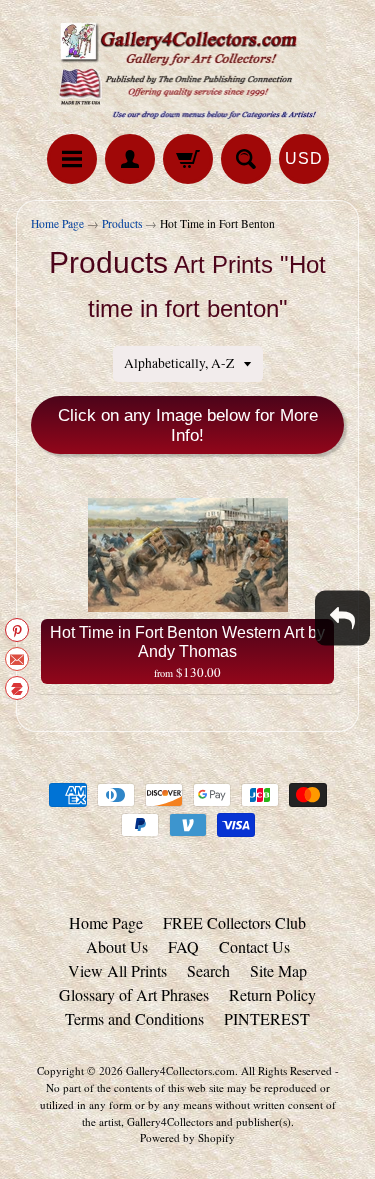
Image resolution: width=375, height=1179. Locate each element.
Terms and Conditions (134, 1018)
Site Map (278, 970)
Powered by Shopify (187, 1137)
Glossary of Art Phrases (134, 994)
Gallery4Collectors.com (180, 1070)
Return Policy (272, 994)
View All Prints (117, 970)
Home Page (57, 223)
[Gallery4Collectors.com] (188, 70)
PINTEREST (267, 1018)
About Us (117, 946)
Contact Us (254, 946)
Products (122, 223)
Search (208, 970)
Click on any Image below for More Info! (188, 425)
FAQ (183, 946)
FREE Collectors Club (234, 922)
